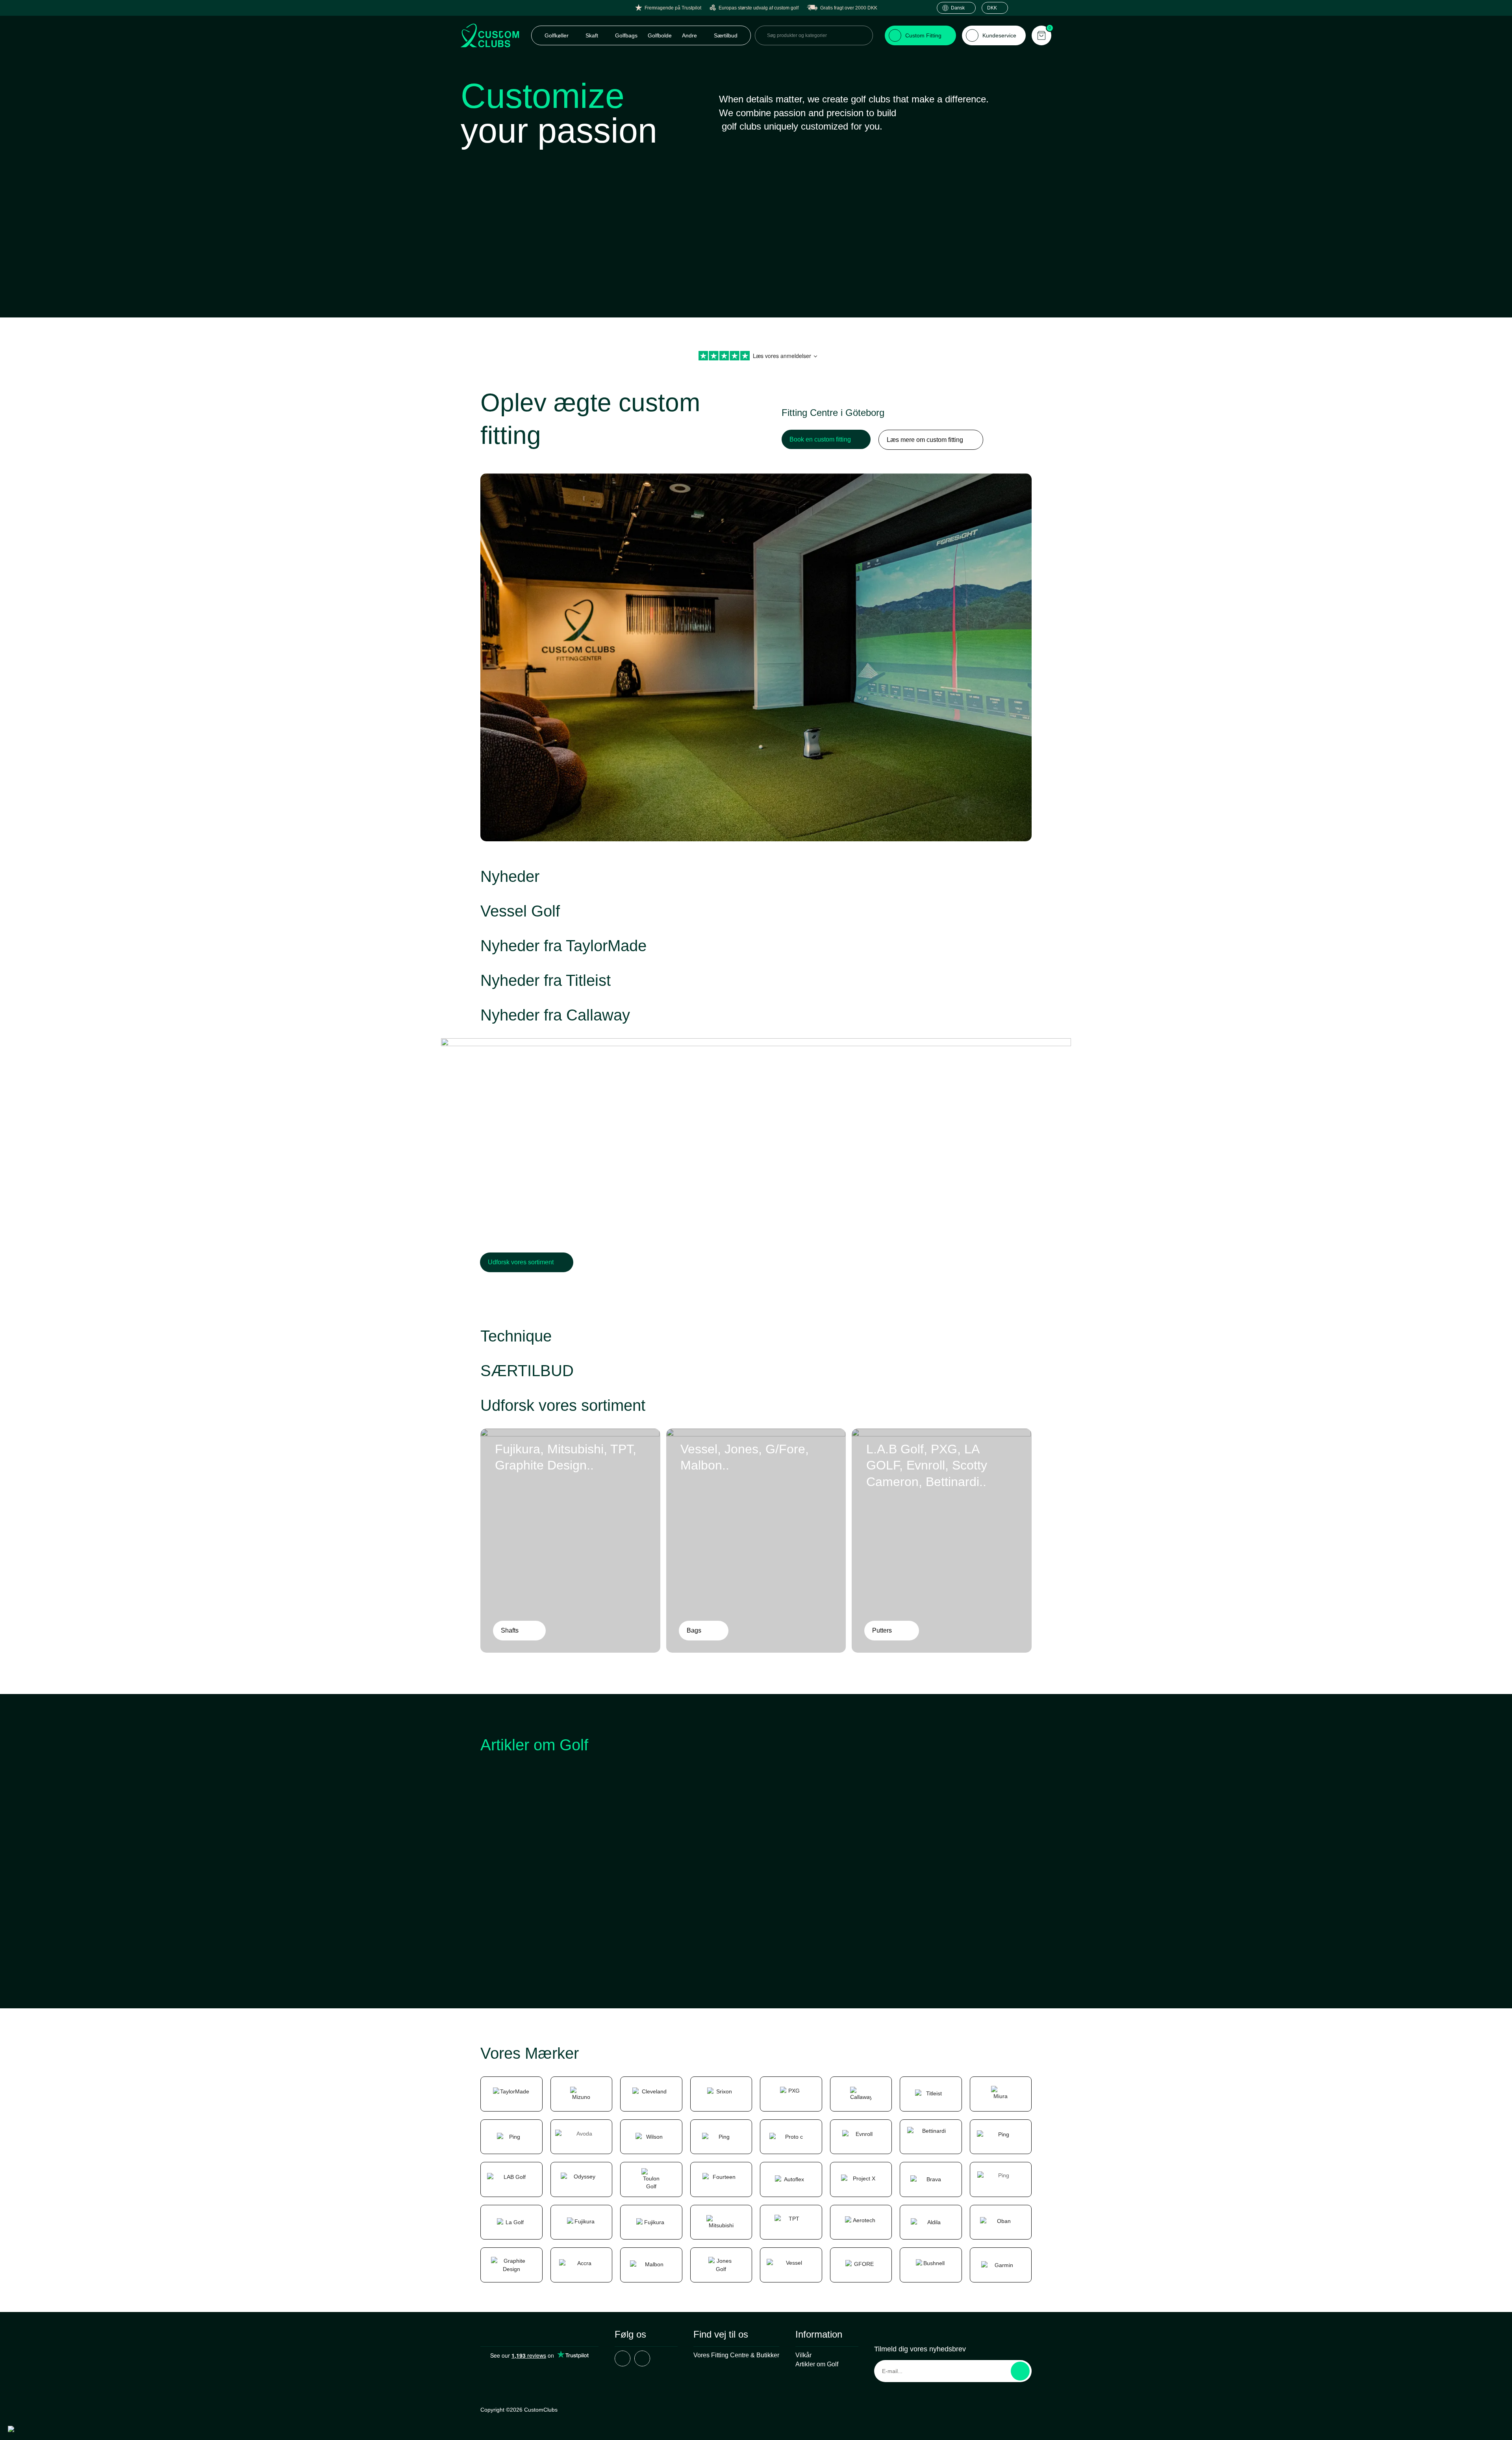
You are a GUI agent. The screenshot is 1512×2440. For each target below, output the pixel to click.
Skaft (593, 35)
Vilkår (803, 2355)
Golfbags (626, 35)
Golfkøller (557, 35)
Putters (882, 1630)
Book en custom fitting (820, 439)
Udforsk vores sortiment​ (521, 1262)
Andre (690, 35)
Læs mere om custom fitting (925, 440)
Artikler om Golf (817, 2364)
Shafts (510, 1630)
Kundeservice (999, 35)
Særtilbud (726, 35)
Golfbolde (660, 35)
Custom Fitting (923, 35)
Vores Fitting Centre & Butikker (736, 2355)
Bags (694, 1630)
